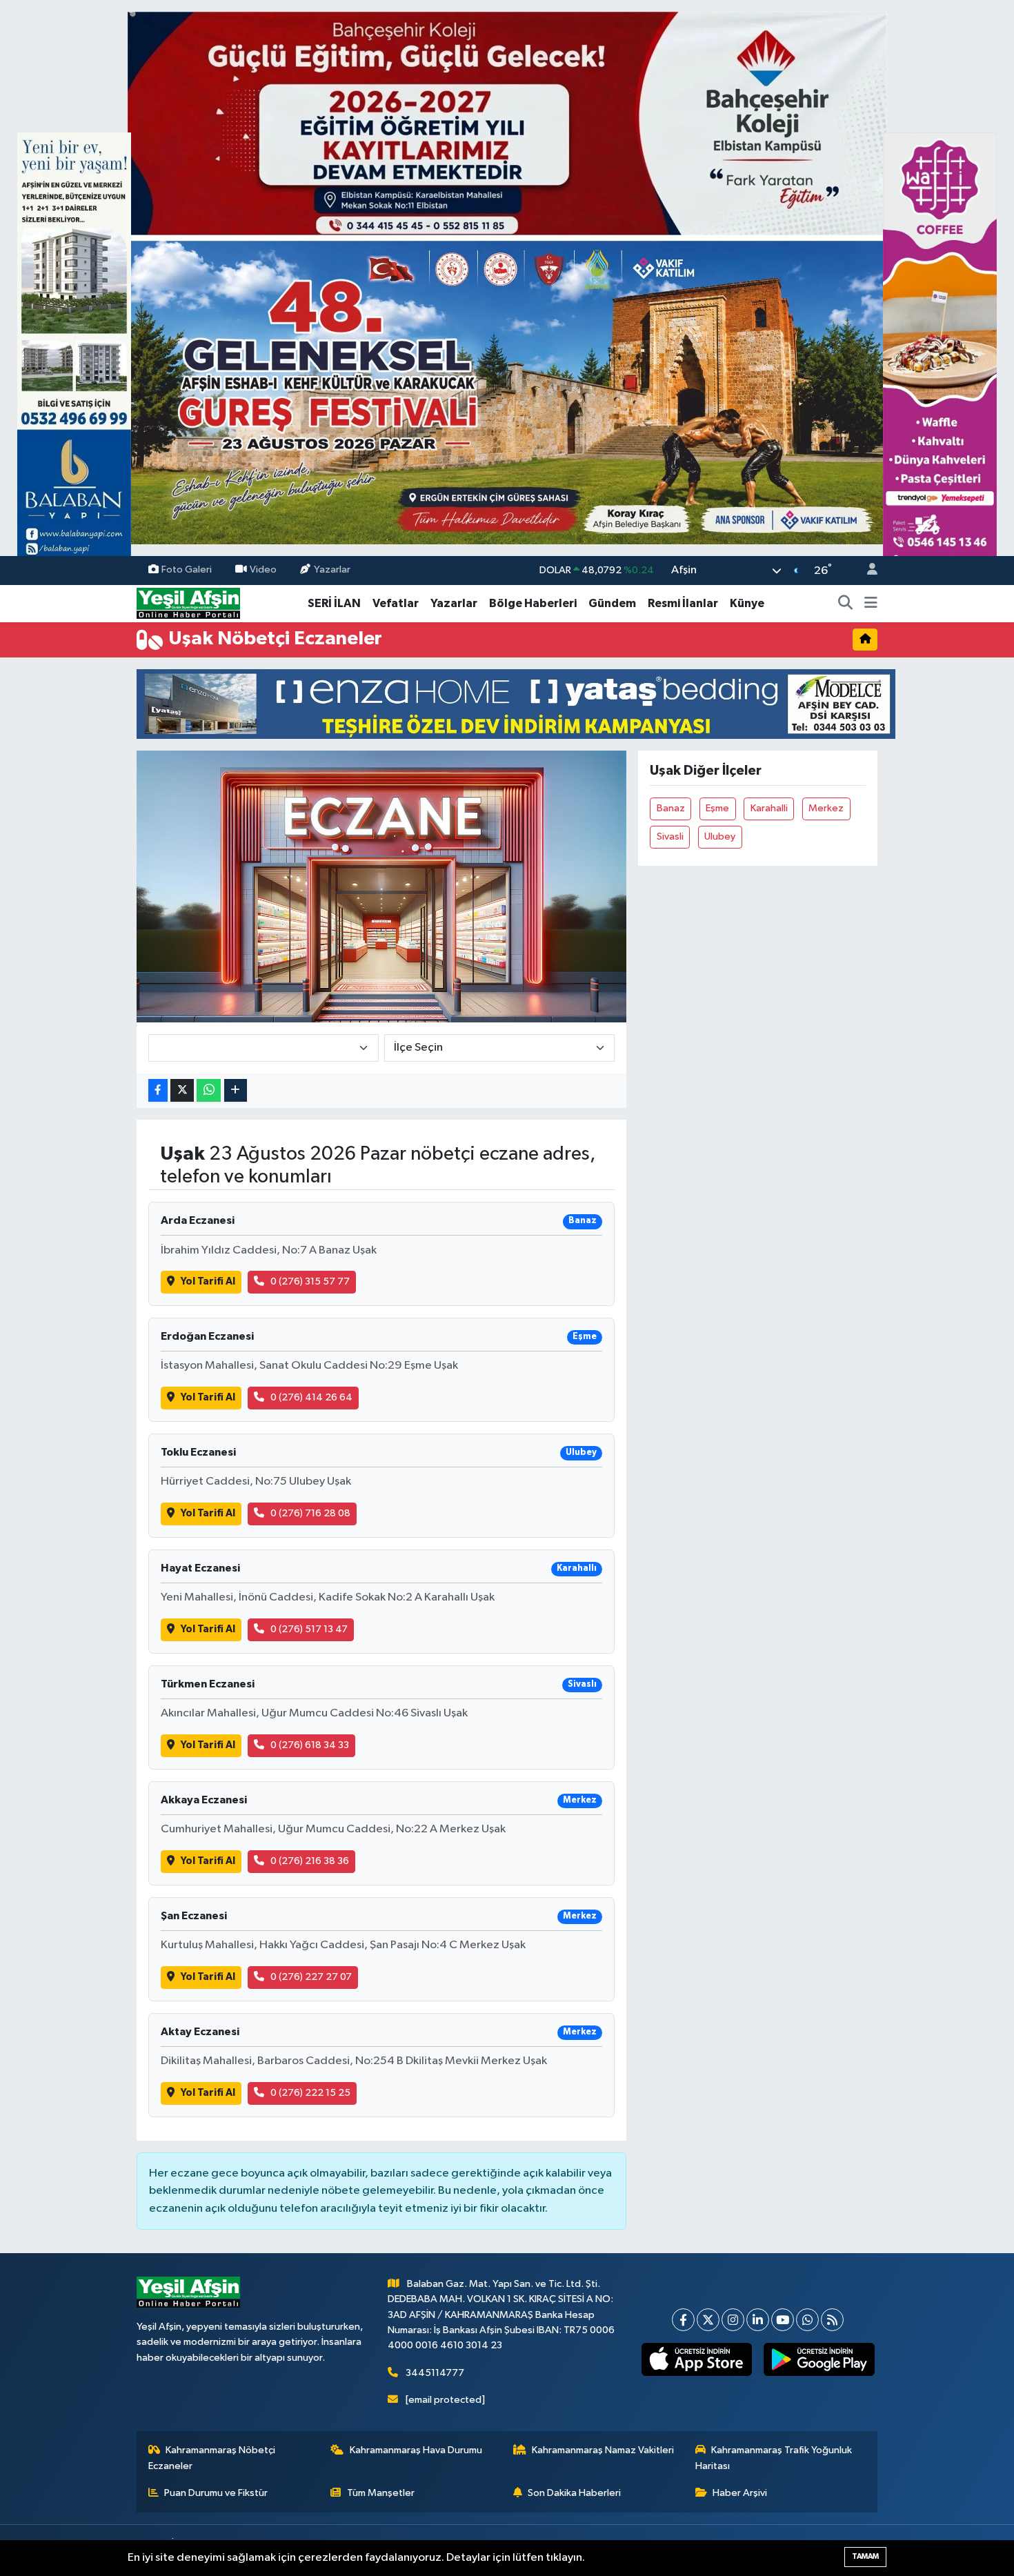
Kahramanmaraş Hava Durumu (416, 2450)
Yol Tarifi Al (208, 1281)
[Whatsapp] (807, 2320)
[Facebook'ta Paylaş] (158, 1090)
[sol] (74, 356)
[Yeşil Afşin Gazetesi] (188, 603)
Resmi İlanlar (683, 603)
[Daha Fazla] (236, 1090)
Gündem (612, 603)
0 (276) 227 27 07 (311, 1977)
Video (263, 570)
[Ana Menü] (871, 604)
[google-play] (819, 2359)
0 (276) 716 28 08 (310, 1513)
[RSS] (832, 2320)
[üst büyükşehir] (507, 278)
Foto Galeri (187, 570)
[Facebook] (683, 2320)
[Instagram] (733, 2320)
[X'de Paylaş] (182, 1090)
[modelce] (516, 703)
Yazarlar (332, 570)
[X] (708, 2320)
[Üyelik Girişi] (866, 571)
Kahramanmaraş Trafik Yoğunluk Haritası (774, 2458)
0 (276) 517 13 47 (309, 1629)
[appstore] (696, 2359)
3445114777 (435, 2373)
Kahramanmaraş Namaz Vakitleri (603, 2450)
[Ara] (846, 604)
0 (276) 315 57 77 (310, 1281)
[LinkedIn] (758, 2320)
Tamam (865, 2556)
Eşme (717, 808)
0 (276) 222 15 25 (310, 2093)
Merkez (826, 808)
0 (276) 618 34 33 (310, 1745)
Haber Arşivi (740, 2493)
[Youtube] (783, 2320)
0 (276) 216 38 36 (310, 1861)
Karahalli (769, 808)
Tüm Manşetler (381, 2493)
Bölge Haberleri (533, 603)
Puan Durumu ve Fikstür (216, 2493)
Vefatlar (396, 603)
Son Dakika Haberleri (574, 2493)
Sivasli (670, 836)
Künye (747, 603)
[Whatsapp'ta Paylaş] (209, 1090)
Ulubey (720, 836)
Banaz (671, 808)
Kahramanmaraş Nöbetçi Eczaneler (212, 2458)
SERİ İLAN (334, 603)
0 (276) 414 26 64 (311, 1397)
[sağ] (940, 356)
